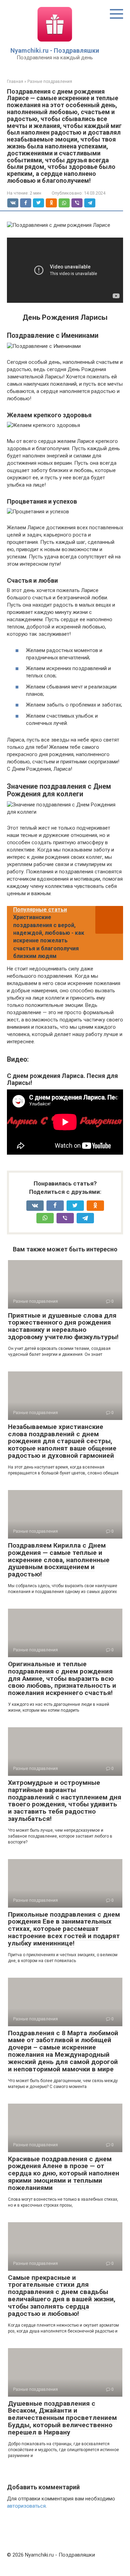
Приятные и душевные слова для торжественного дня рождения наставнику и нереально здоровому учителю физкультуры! (63, 1326)
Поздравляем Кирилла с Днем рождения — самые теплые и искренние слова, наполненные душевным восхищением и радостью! (59, 1560)
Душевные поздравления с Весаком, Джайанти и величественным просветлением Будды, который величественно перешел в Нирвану (62, 2418)
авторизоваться (26, 2506)
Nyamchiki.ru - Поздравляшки (55, 50)
